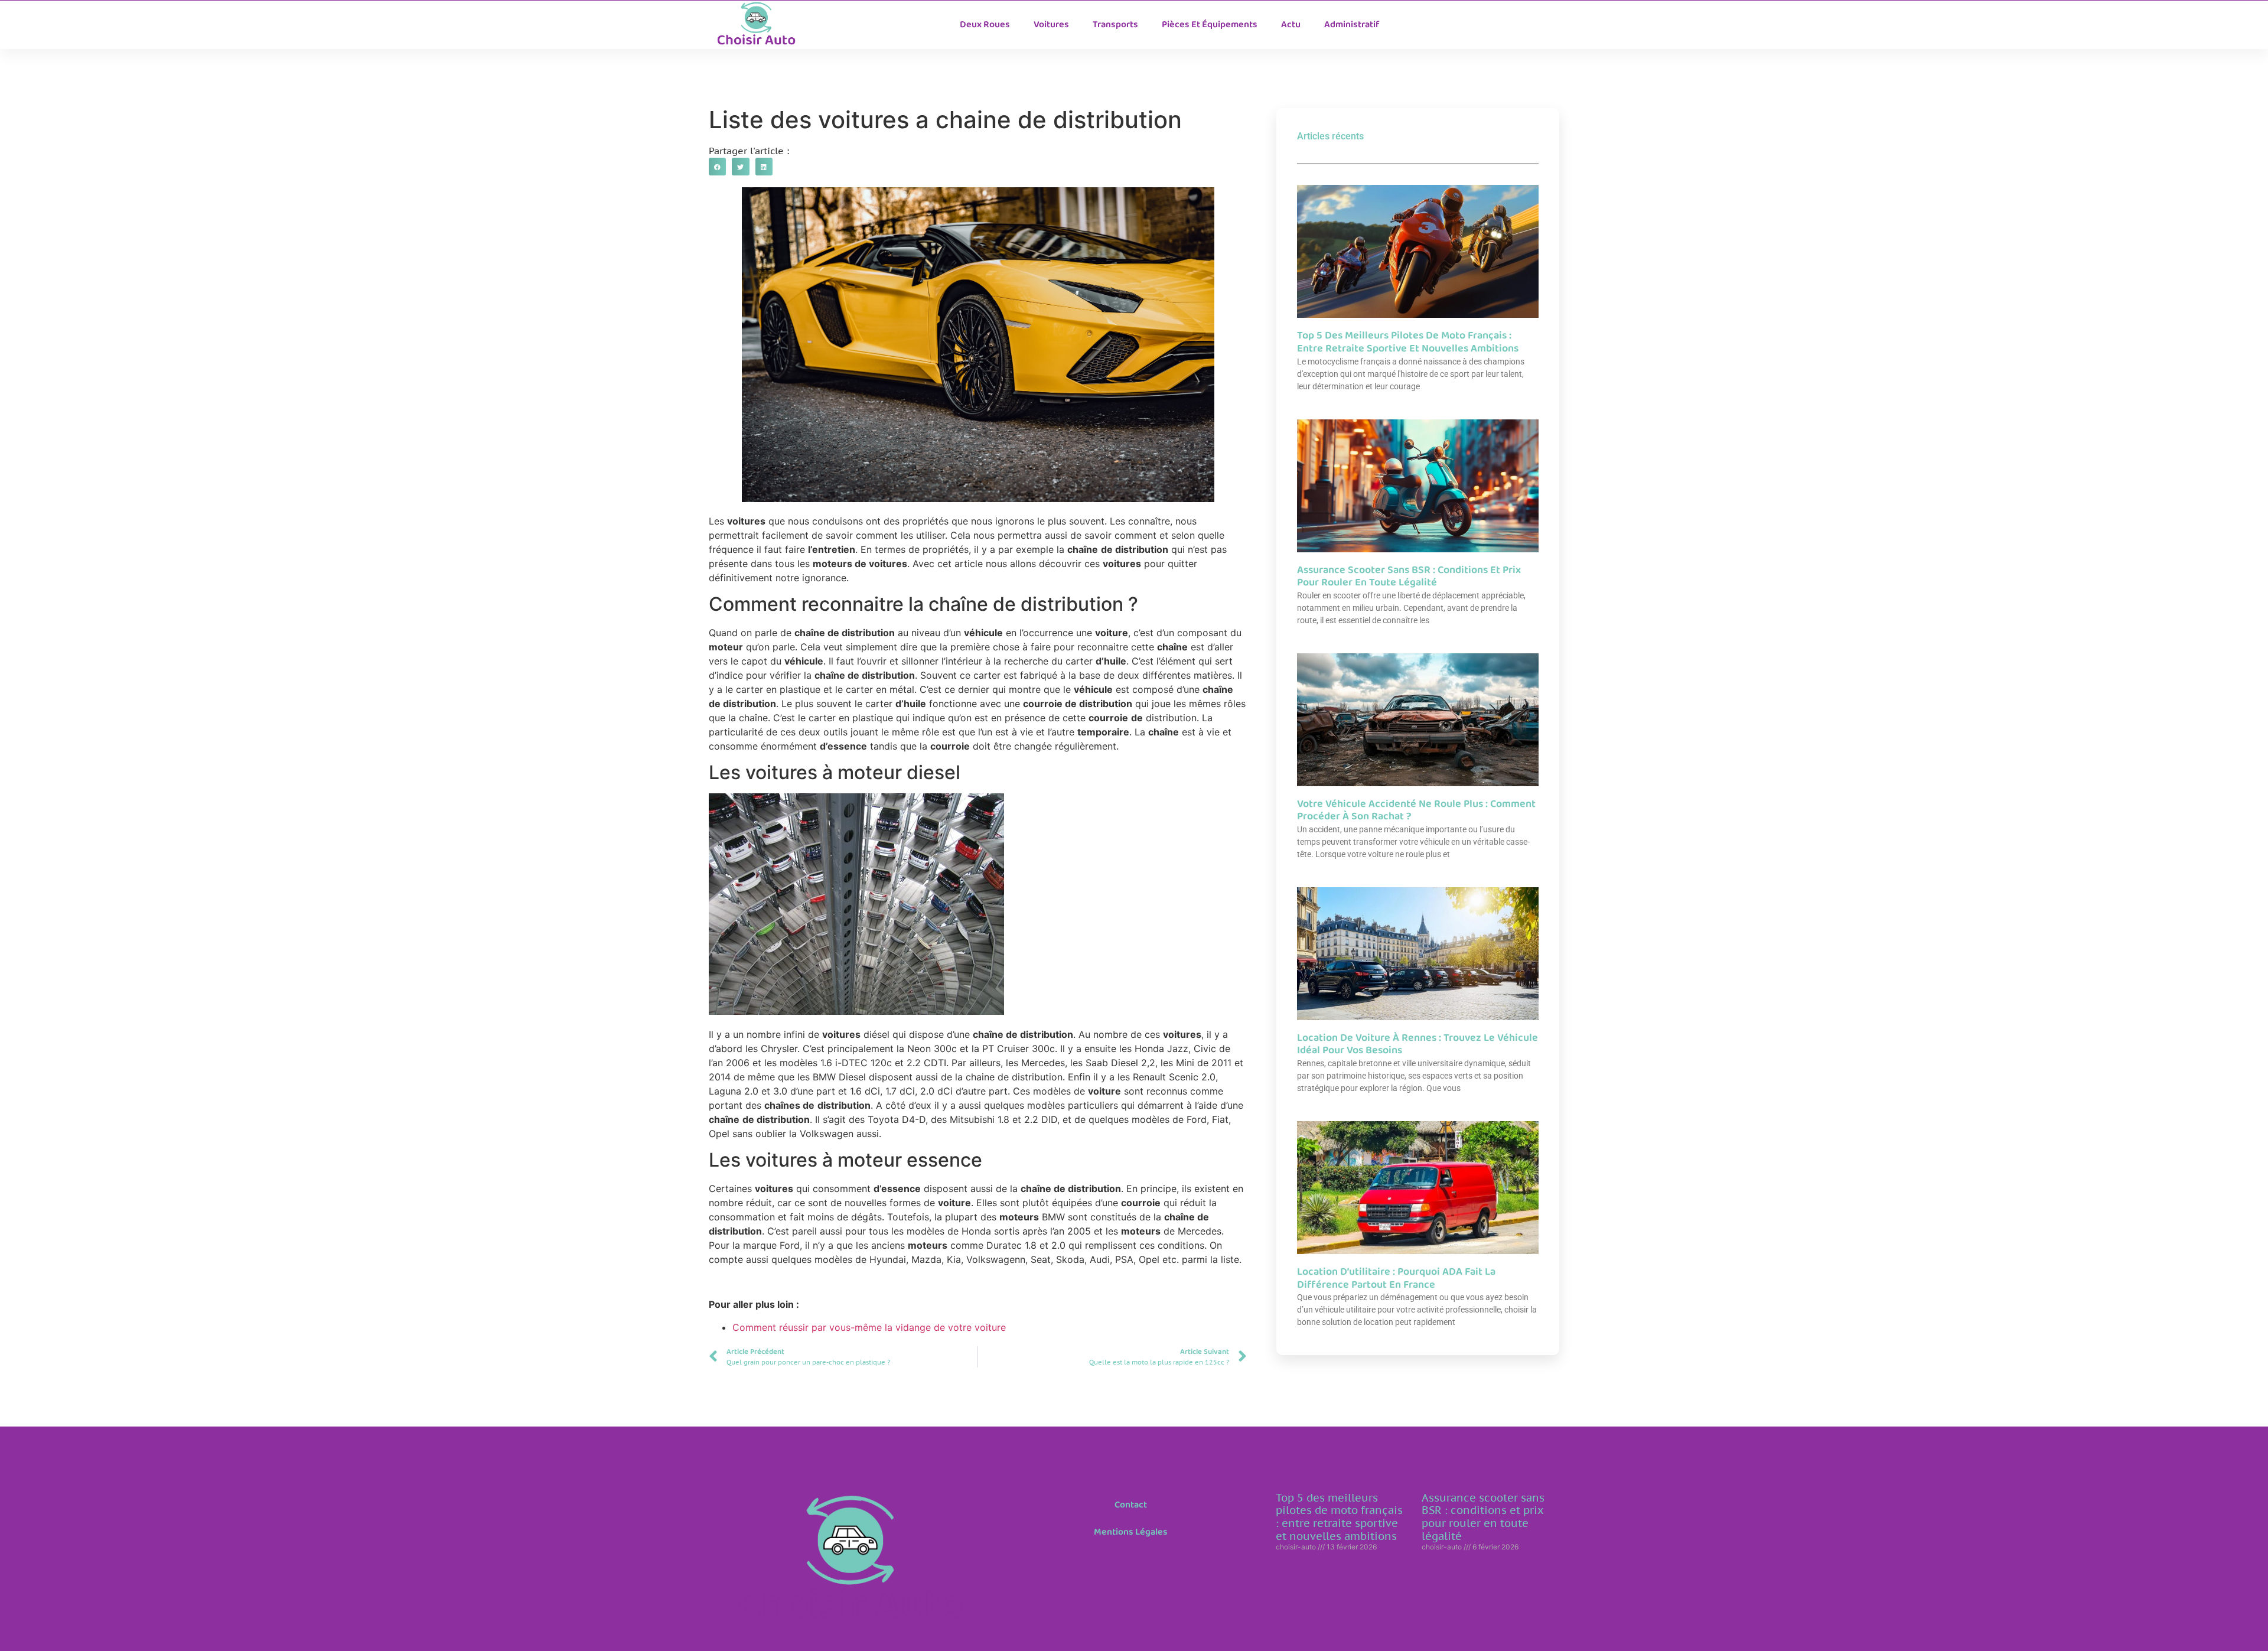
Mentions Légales (1131, 1532)
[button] (717, 166)
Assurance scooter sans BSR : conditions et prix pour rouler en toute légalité (1409, 577)
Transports (1115, 25)
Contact (1131, 1505)
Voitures (1051, 25)
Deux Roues (985, 25)
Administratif (1352, 25)
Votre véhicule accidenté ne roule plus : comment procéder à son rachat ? (1416, 810)
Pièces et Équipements (1210, 25)
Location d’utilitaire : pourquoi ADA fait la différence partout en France (1396, 1278)
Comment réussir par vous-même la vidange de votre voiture (869, 1327)
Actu (1291, 25)
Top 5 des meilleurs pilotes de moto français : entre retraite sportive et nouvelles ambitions (1408, 342)
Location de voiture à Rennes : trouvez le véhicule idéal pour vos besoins (1417, 1044)
